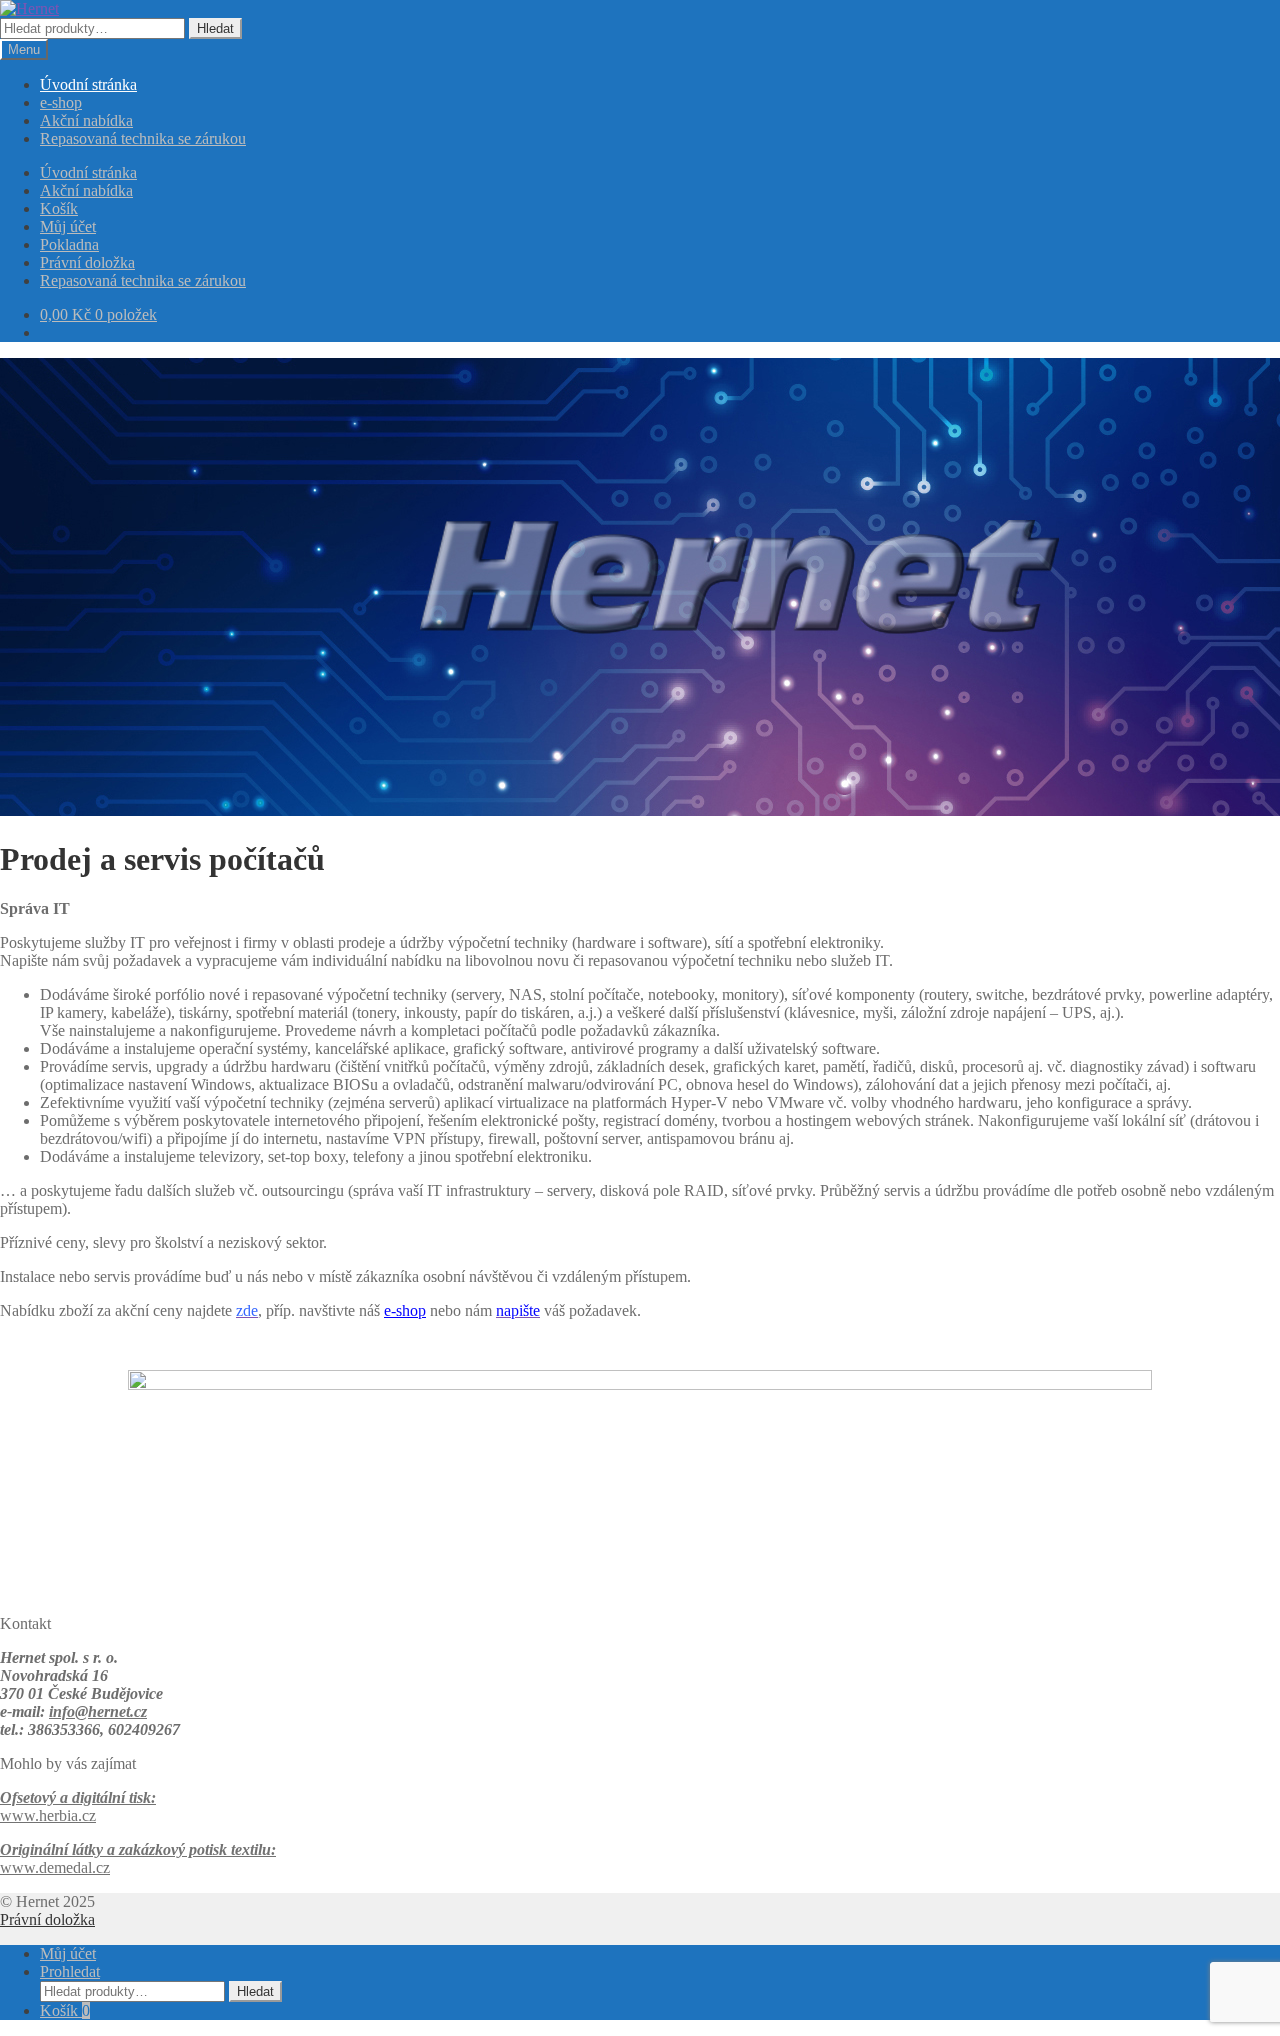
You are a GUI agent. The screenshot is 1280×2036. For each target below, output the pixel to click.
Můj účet (68, 226)
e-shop (61, 102)
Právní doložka (87, 262)
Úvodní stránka (88, 84)
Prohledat (70, 1971)
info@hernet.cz (98, 1711)
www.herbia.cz (48, 1815)
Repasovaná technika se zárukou (143, 138)
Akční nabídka (86, 120)
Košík (59, 208)
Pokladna (69, 244)
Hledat (215, 28)
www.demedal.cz (55, 1867)
